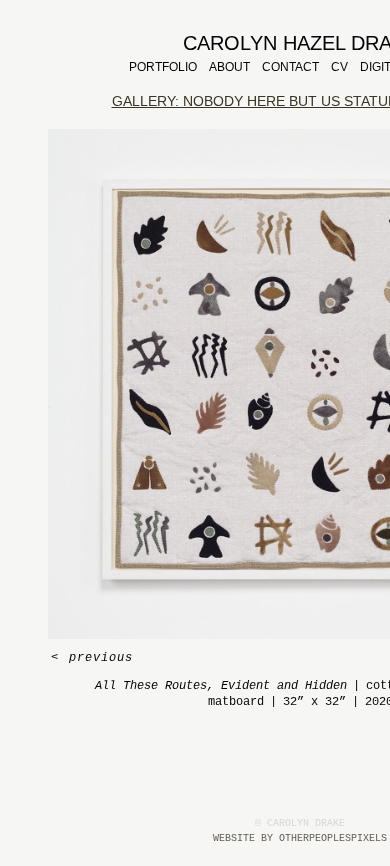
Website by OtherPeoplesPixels (300, 838)
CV (339, 67)
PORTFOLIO (163, 67)
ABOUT (229, 67)
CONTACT (290, 67)
